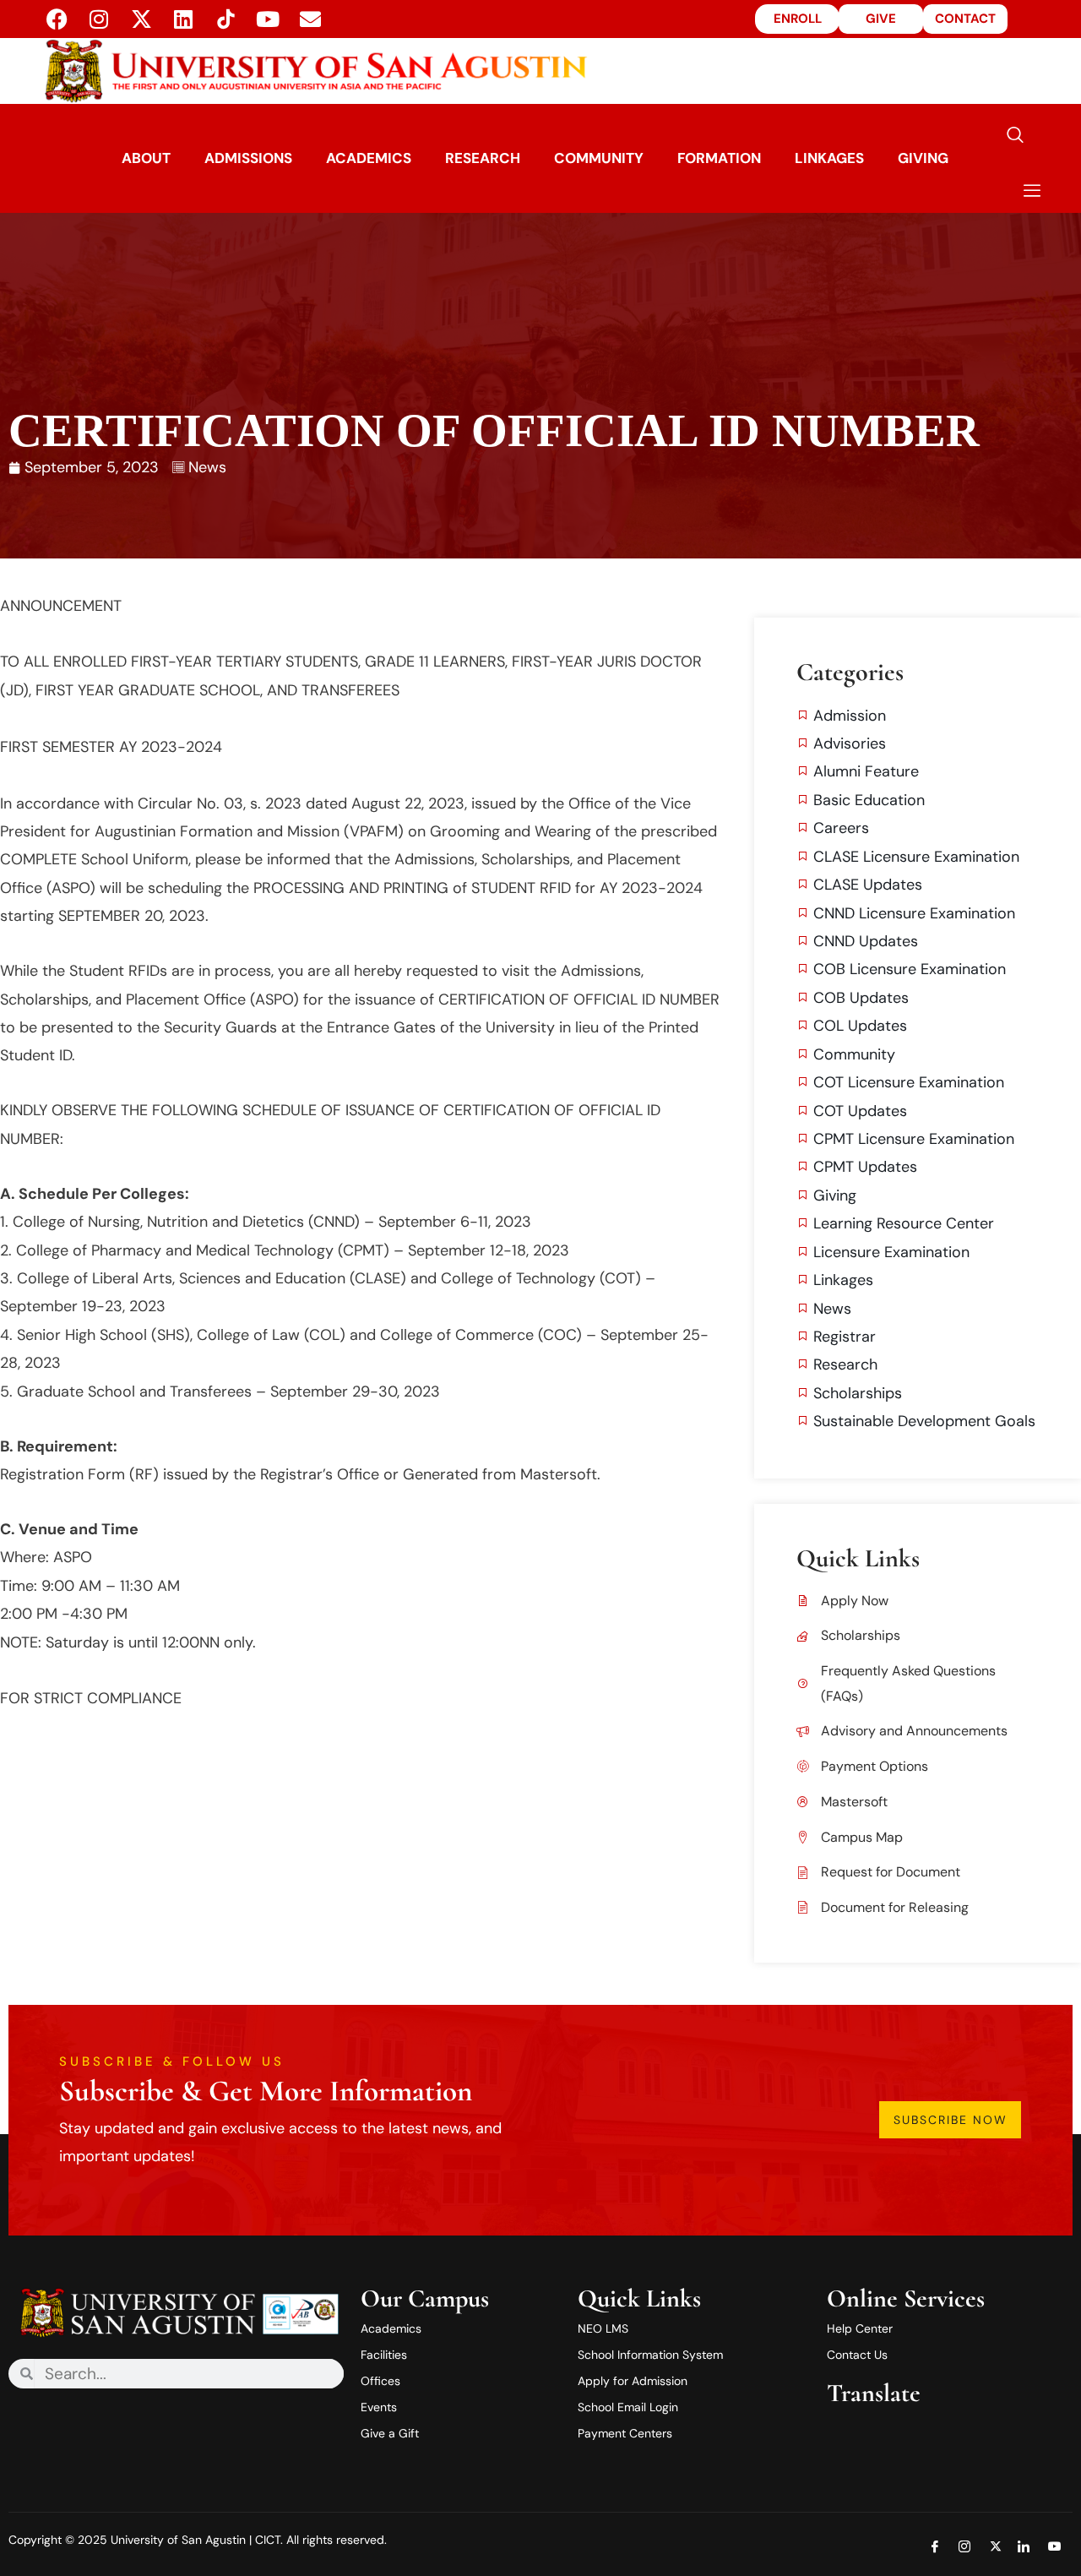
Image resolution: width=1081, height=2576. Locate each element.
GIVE (881, 19)
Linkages (829, 158)
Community (599, 158)
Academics (369, 158)
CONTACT (965, 19)
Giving (923, 158)
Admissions (248, 158)
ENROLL (798, 19)
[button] (1015, 136)
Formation (719, 158)
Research (483, 158)
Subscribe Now (951, 2120)
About (146, 158)
